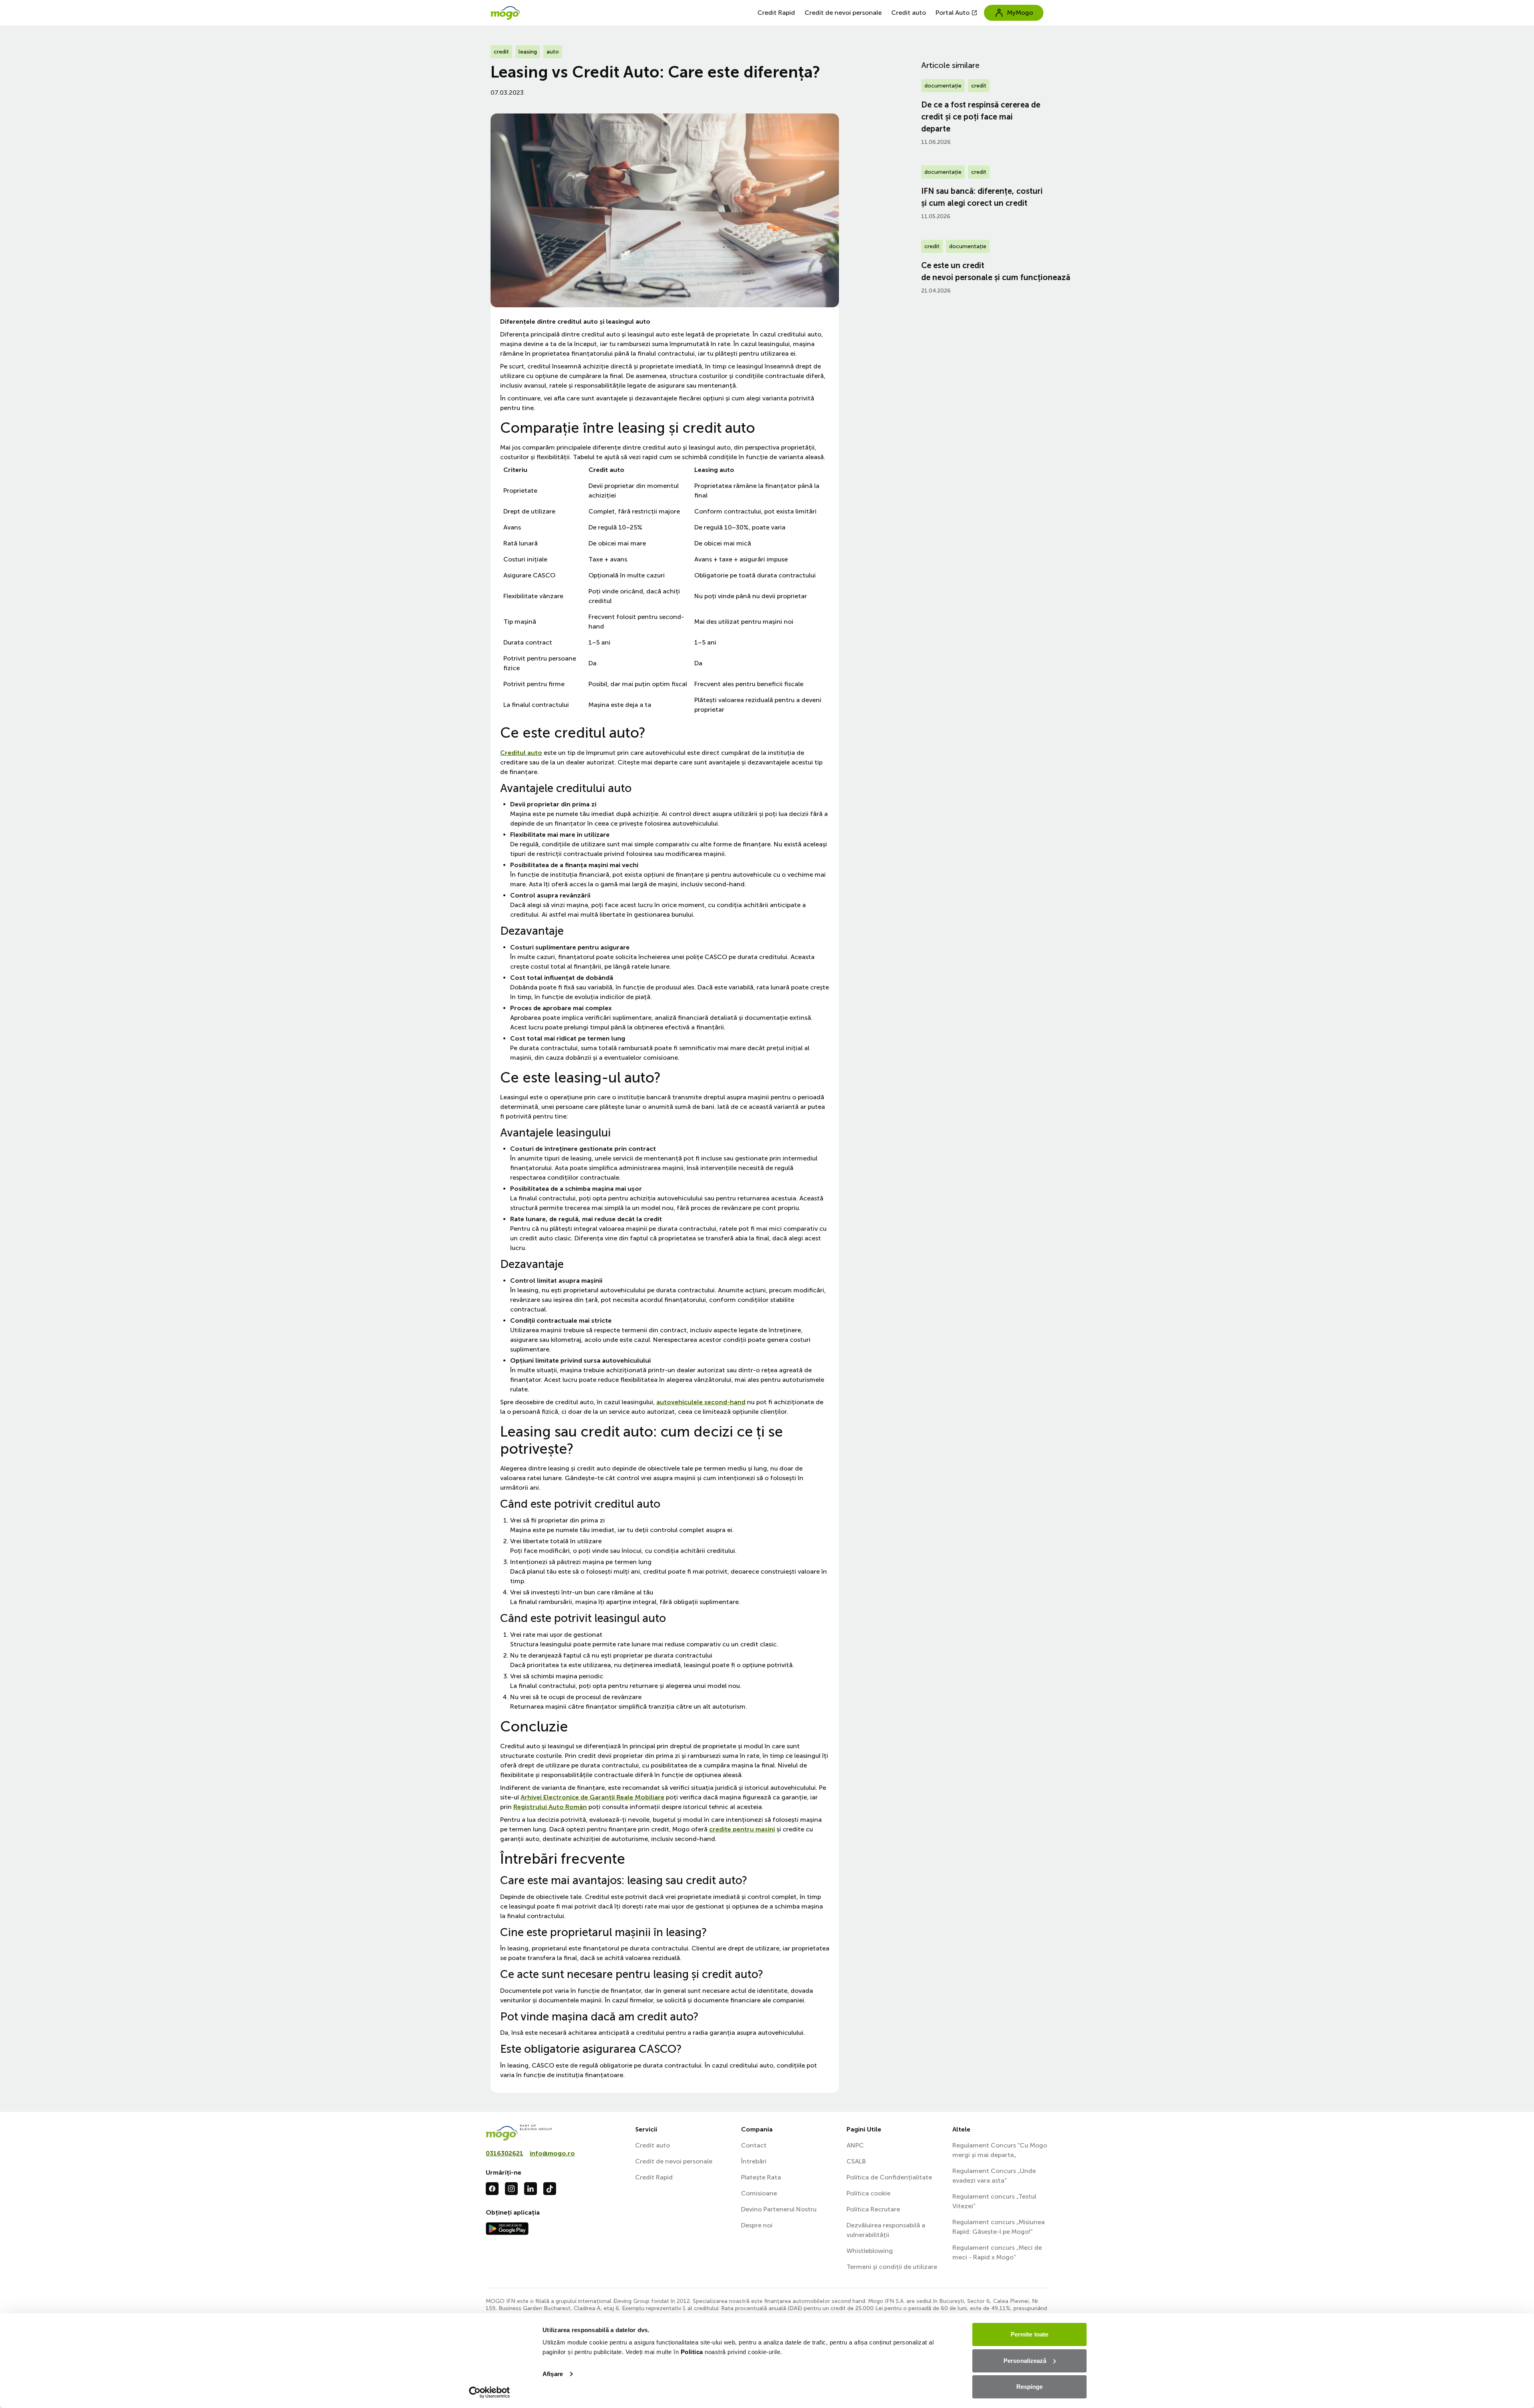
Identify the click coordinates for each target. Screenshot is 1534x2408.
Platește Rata (761, 2177)
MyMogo (1020, 13)
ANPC (855, 2145)
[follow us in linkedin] (531, 2189)
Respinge (1030, 2387)
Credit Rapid (776, 13)
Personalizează (1025, 2361)
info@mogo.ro (552, 2153)
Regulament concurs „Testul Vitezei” (994, 2201)
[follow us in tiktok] (550, 2189)
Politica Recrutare (873, 2209)
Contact (754, 2145)
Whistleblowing (870, 2251)
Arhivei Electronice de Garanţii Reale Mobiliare (592, 1797)
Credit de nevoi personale (843, 13)
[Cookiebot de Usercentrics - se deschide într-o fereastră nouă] (490, 2392)
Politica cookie (868, 2193)
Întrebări (754, 2161)
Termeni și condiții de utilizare (892, 2267)
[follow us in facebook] (492, 2189)
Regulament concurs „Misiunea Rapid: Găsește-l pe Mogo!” (998, 2227)
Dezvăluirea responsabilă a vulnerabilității (886, 2230)
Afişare (553, 2374)
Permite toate (1029, 2334)
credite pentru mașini (742, 1829)
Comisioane (759, 2193)
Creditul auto (521, 753)
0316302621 (505, 2153)
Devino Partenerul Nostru (779, 2209)
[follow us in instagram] (511, 2189)
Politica (692, 2352)
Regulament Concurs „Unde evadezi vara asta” (994, 2176)
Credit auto (909, 13)
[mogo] (556, 2133)
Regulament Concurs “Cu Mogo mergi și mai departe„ (1000, 2150)
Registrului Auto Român (550, 1807)
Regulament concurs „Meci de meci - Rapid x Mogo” (997, 2252)
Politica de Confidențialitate (889, 2177)
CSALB (856, 2161)
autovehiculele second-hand (701, 1402)
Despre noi (757, 2225)
